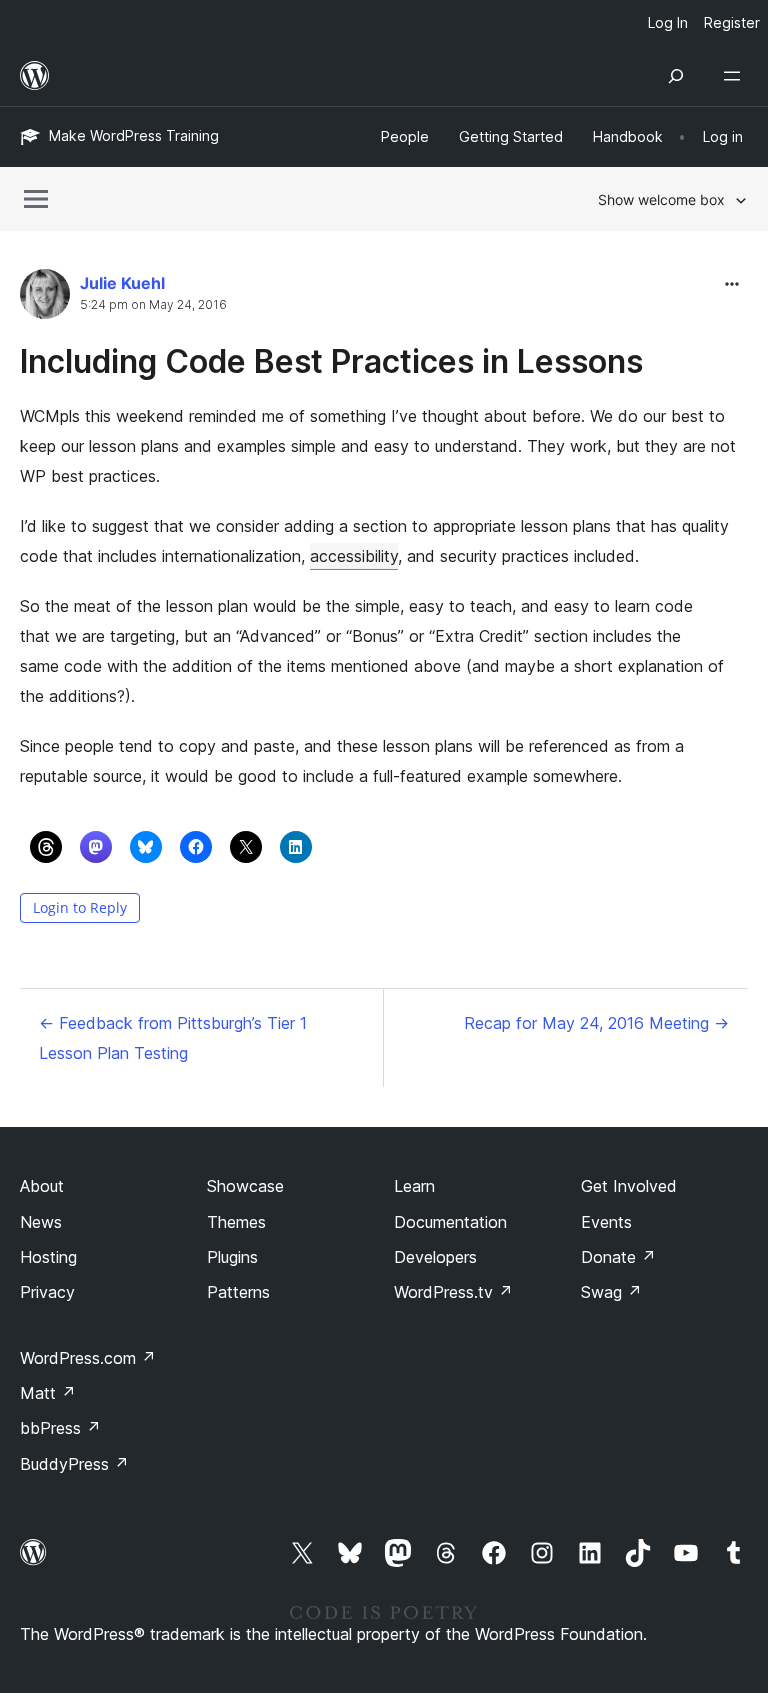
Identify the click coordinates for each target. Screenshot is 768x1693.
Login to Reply (80, 907)
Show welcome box (661, 199)
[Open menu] (736, 76)
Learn (414, 1186)
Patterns (238, 1292)
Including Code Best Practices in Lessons (331, 361)
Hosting (48, 1257)
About (42, 1186)
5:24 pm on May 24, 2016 (153, 305)
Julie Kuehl (122, 283)
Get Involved (629, 1186)
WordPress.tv (453, 1292)
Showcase (245, 1186)
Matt (48, 1393)
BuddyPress (74, 1464)
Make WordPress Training (134, 135)
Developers (435, 1257)
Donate (618, 1257)
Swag (611, 1292)
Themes (236, 1222)
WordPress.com (88, 1358)
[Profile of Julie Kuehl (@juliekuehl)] (45, 298)
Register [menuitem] (732, 22)
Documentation (450, 1222)
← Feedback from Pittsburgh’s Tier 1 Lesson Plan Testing (173, 1038)
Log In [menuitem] (668, 22)
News (41, 1222)
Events (606, 1222)
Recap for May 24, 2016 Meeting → (596, 1023)
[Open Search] (676, 76)
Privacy (47, 1292)
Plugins (232, 1257)
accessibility (354, 556)
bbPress (60, 1428)
